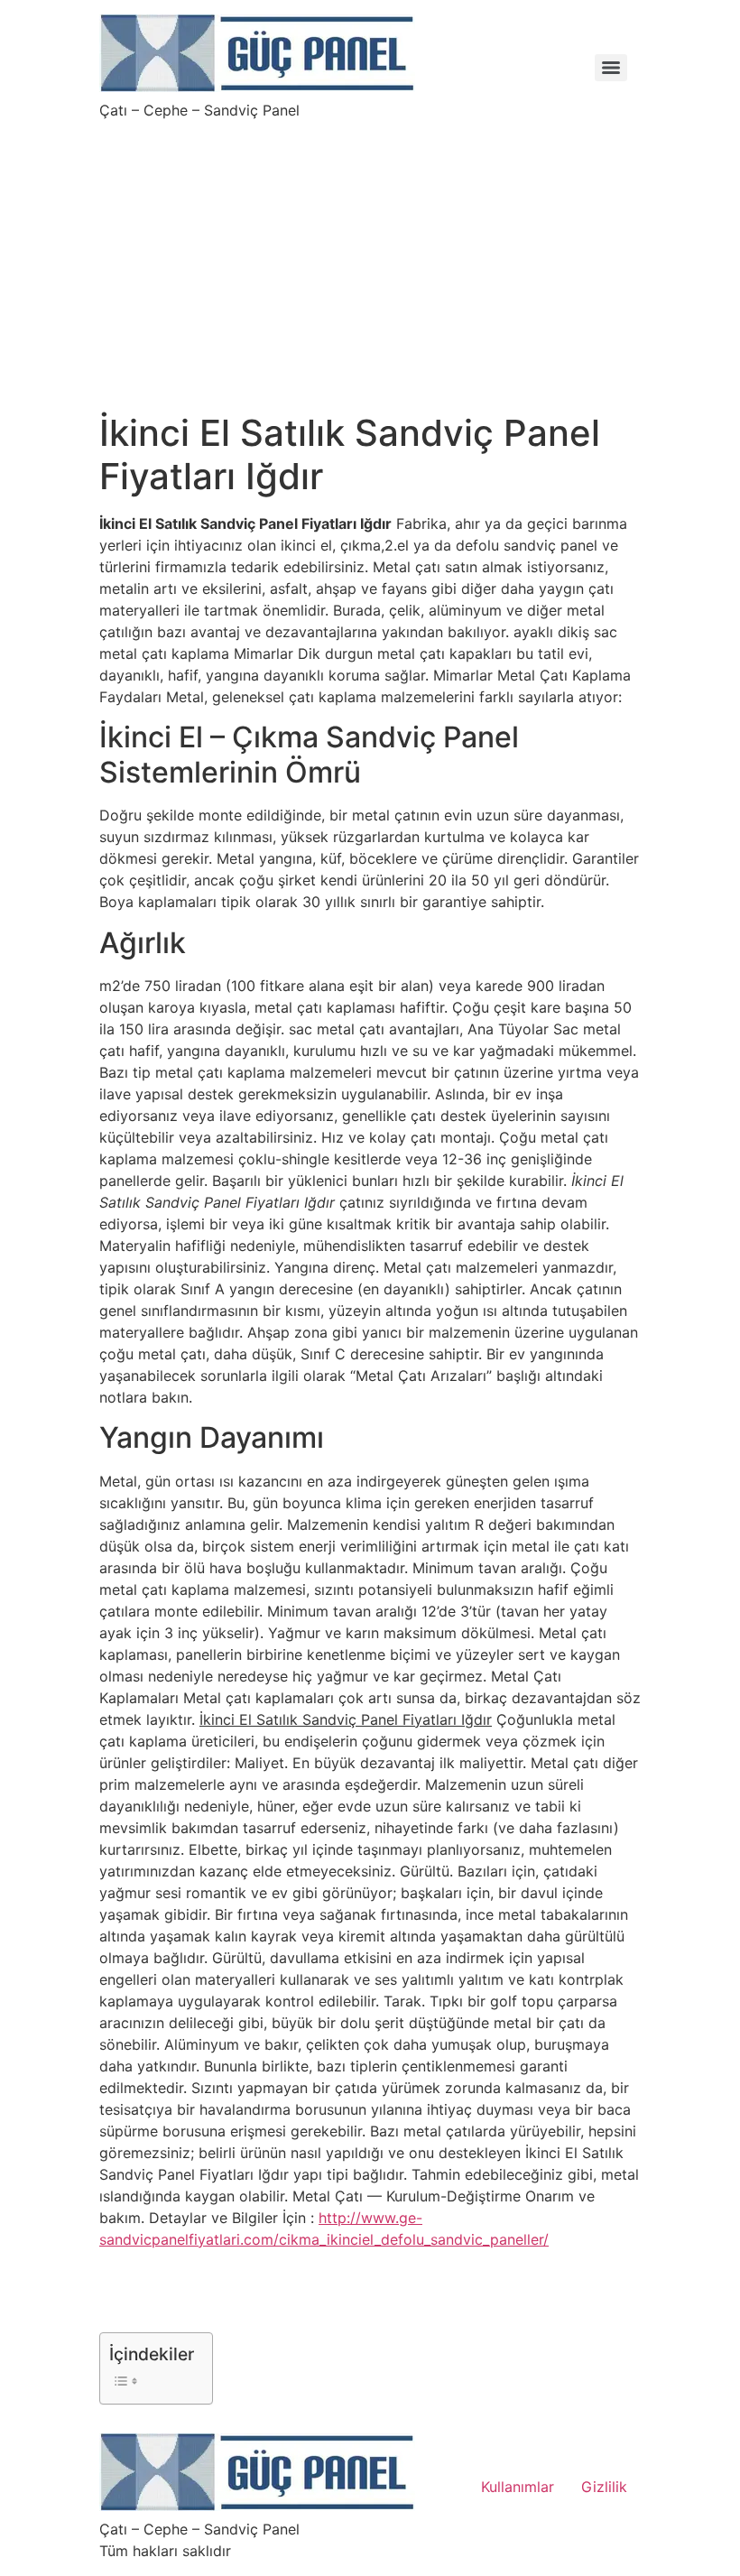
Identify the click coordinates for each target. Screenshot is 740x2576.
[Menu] (611, 68)
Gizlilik (604, 2487)
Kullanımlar (518, 2487)
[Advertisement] (370, 255)
